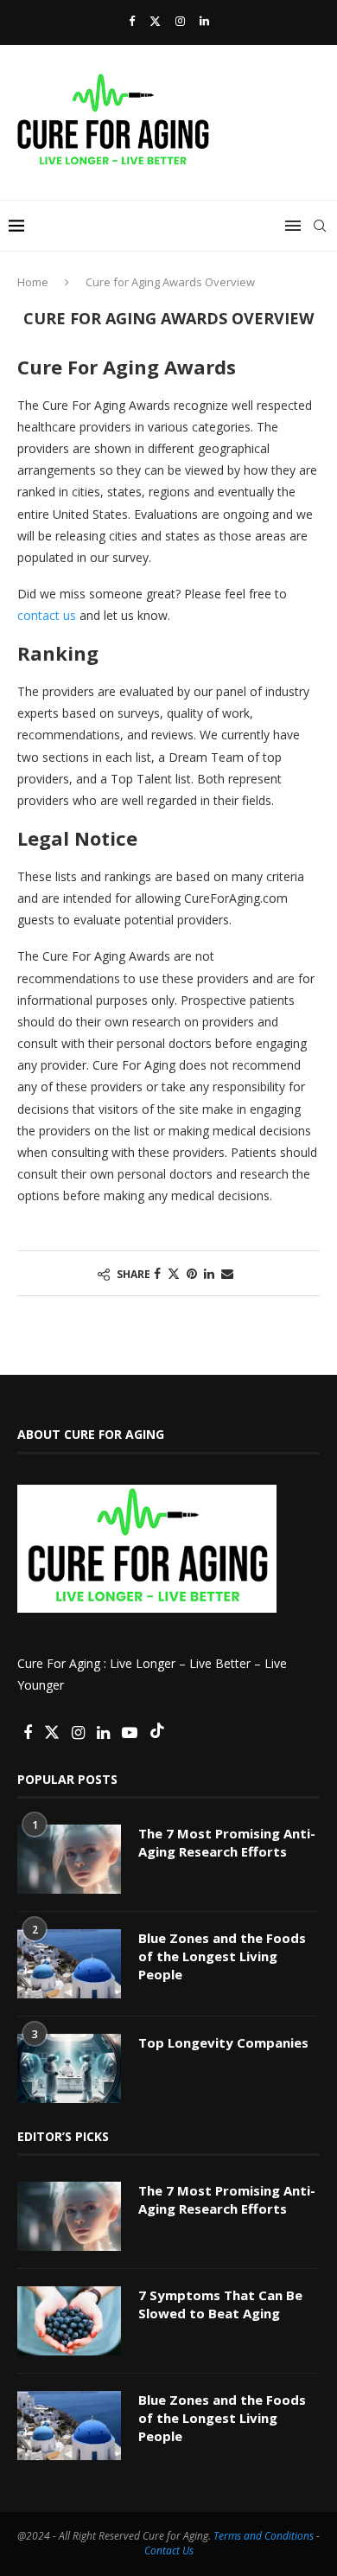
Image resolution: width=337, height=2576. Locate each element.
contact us (47, 615)
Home (33, 282)
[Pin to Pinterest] (192, 1273)
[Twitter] (155, 21)
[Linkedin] (204, 21)
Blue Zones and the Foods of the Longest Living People (222, 1956)
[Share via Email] (227, 1273)
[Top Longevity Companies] (69, 2068)
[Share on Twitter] (174, 1273)
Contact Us (169, 2550)
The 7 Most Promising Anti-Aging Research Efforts (227, 1842)
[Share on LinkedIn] (209, 1273)
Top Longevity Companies (223, 2042)
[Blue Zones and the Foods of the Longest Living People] (69, 1964)
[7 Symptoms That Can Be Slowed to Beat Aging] (69, 2321)
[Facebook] (132, 21)
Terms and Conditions (264, 2536)
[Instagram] (180, 21)
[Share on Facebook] (157, 1273)
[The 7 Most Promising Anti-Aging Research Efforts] (69, 1859)
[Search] (320, 226)
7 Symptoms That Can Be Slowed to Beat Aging (220, 2304)
